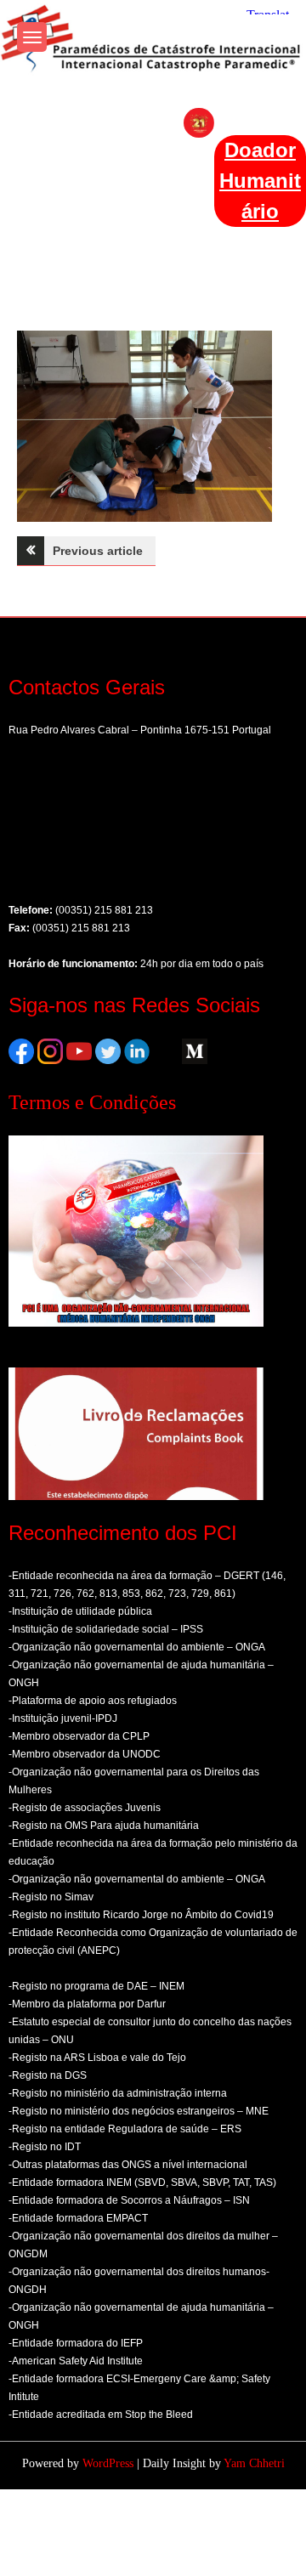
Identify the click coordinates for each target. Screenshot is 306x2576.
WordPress (108, 2463)
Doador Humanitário (260, 181)
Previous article (98, 551)
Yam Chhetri (254, 2463)
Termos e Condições (92, 1102)
